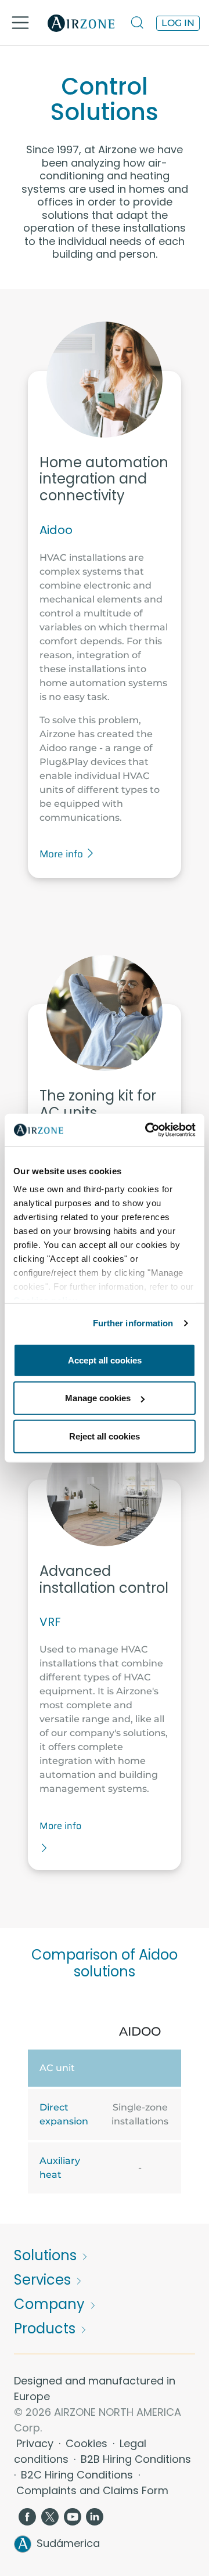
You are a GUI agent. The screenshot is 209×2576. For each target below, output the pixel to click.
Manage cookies (98, 1398)
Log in (178, 23)
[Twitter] (50, 2516)
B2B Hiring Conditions (136, 2459)
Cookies (88, 2443)
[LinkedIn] (95, 2516)
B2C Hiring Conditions (78, 2475)
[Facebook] (27, 2516)
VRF (50, 1622)
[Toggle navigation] (20, 23)
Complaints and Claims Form (92, 2490)
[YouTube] (73, 2516)
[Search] (138, 23)
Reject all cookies (105, 1436)
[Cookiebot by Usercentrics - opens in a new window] (147, 1130)
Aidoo (56, 530)
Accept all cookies (105, 1360)
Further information (133, 1323)
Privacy (36, 2443)
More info (62, 854)
